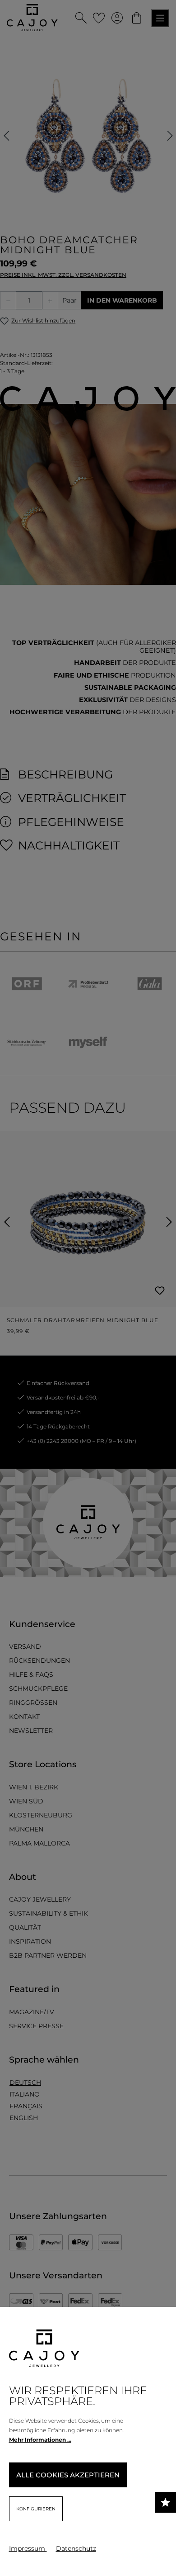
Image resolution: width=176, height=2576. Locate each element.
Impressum (28, 2548)
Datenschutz (76, 2548)
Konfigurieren (36, 2509)
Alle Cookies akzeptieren (68, 2475)
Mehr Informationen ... (40, 2440)
